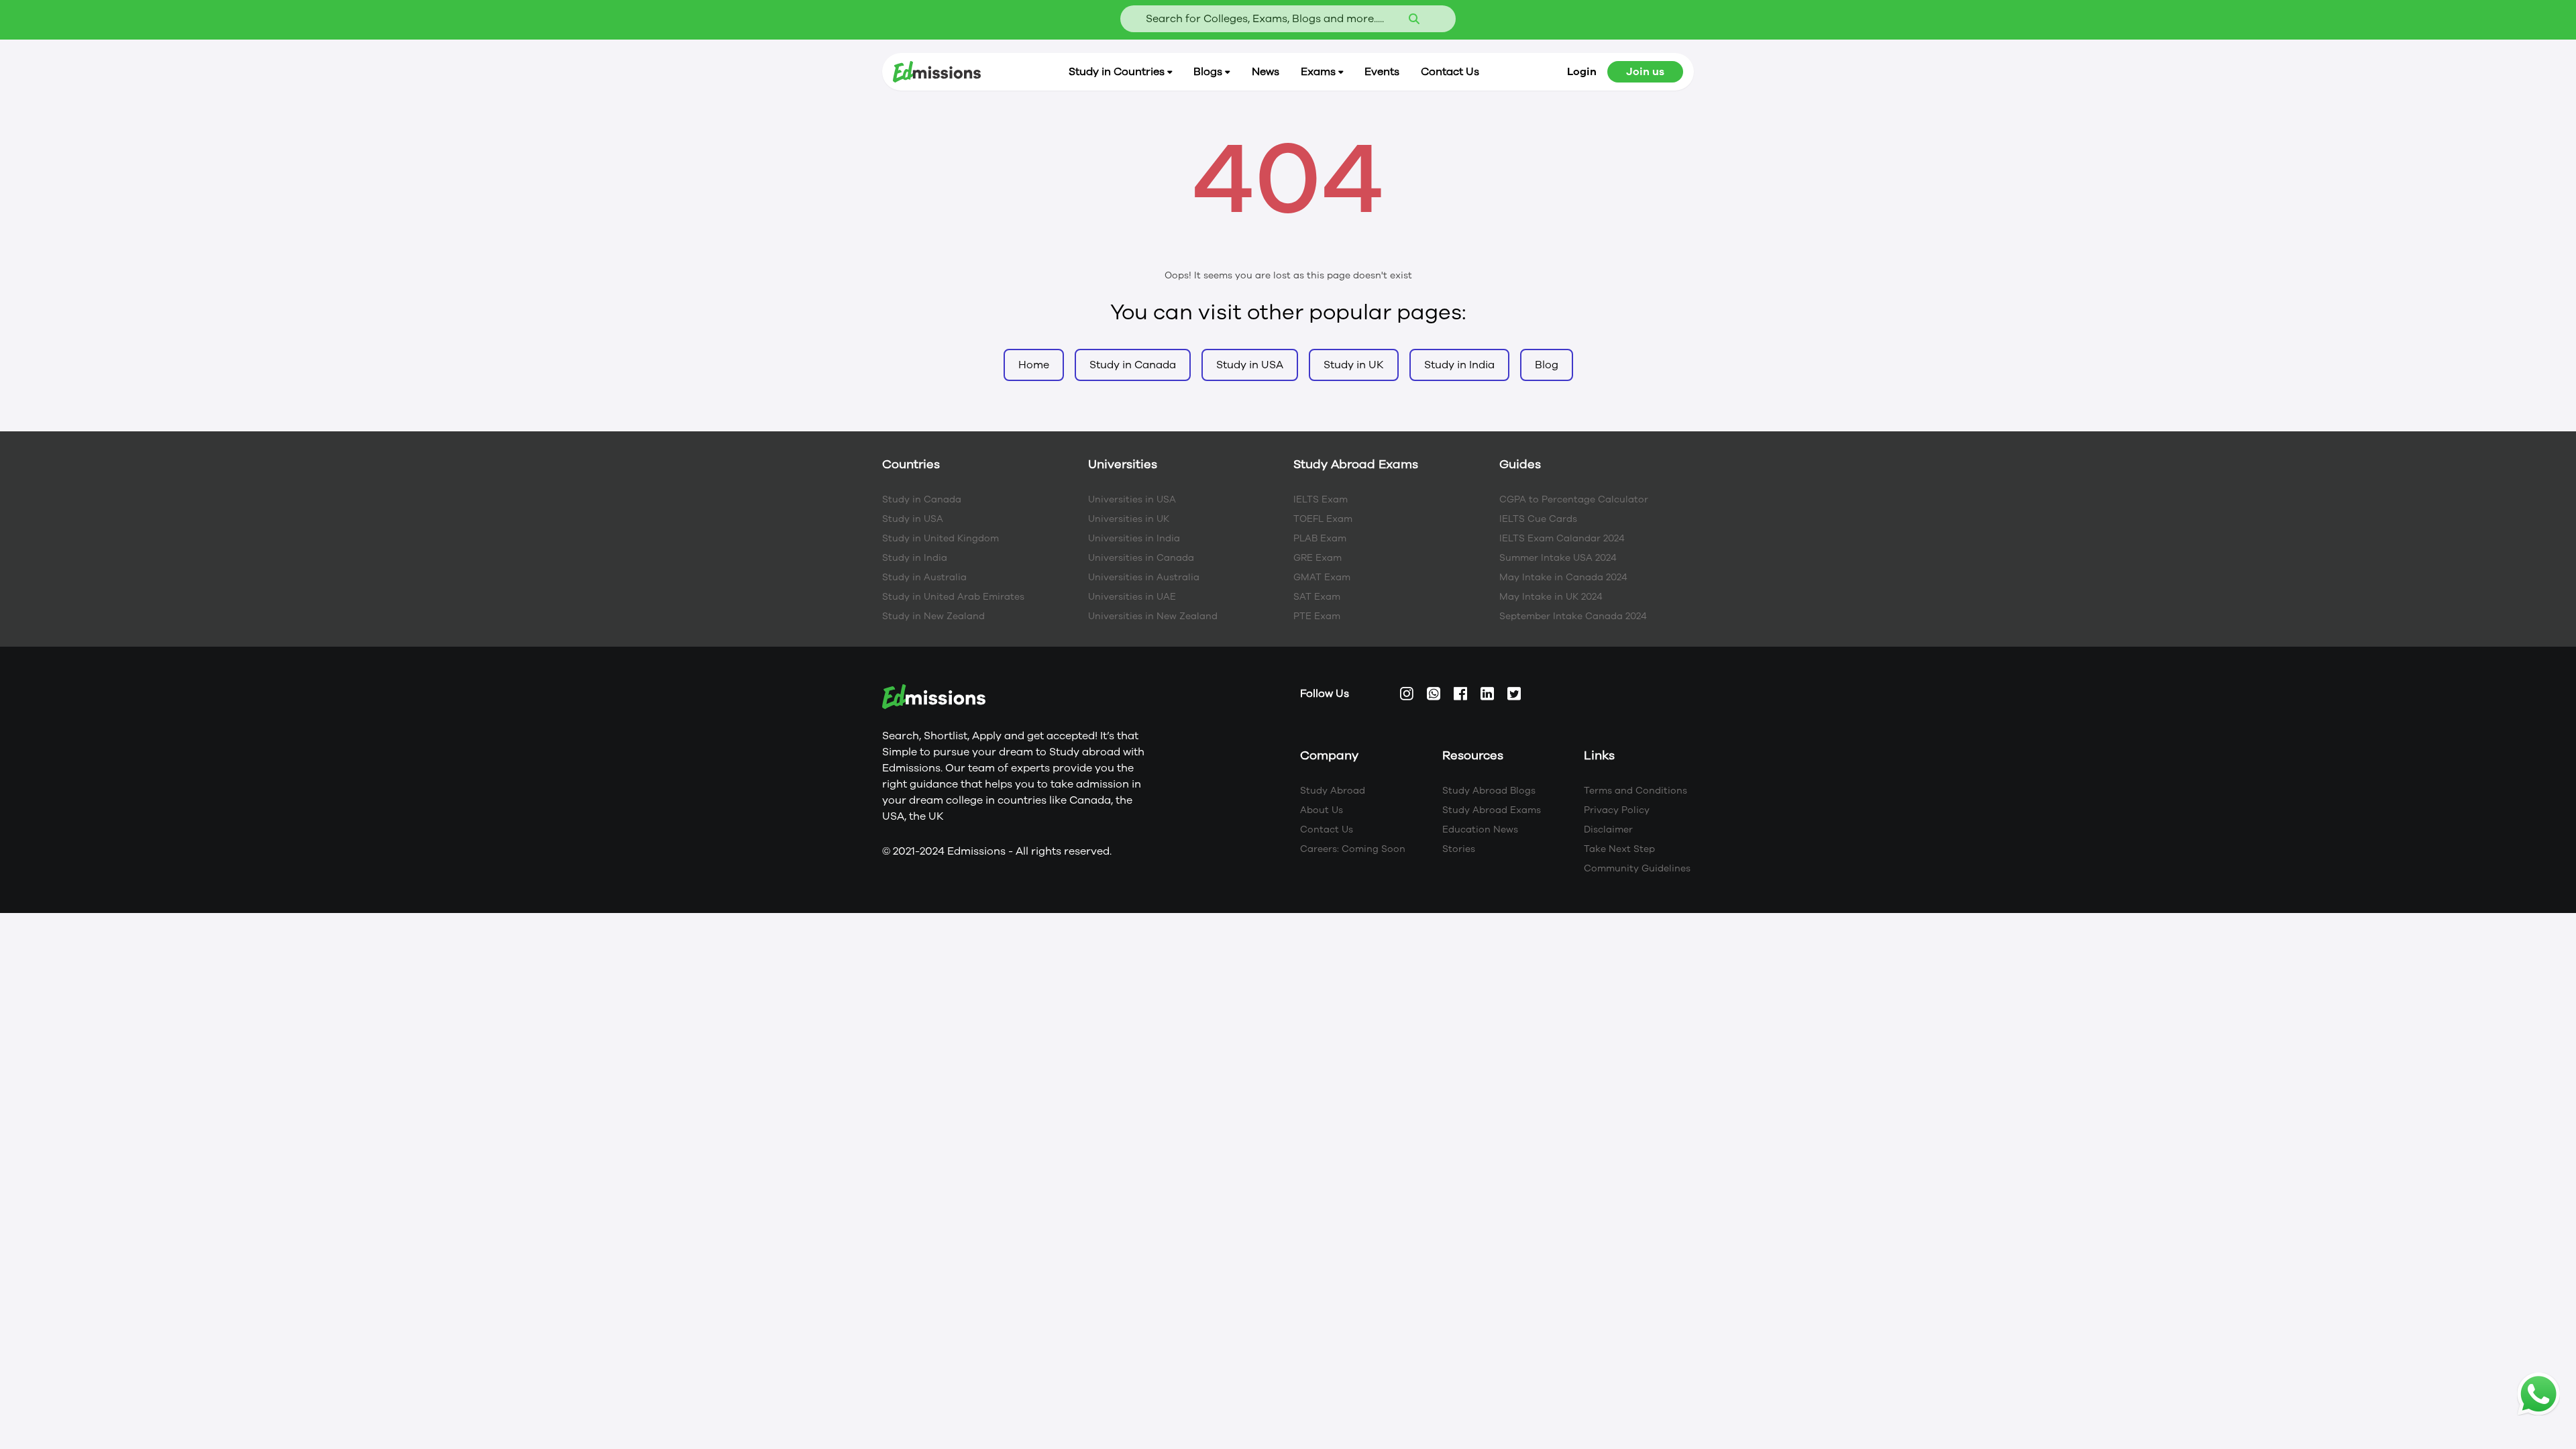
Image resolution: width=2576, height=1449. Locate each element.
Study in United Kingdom (941, 538)
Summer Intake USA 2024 (1558, 558)
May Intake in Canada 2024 (1563, 577)
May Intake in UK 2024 (1551, 597)
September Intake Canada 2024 (1573, 616)
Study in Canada (922, 499)
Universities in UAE (1132, 597)
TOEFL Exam (1323, 519)
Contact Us (1327, 829)
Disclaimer (1608, 829)
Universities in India (1134, 538)
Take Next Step (1619, 849)
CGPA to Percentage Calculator (1574, 499)
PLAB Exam (1320, 538)
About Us (1322, 810)
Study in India (915, 558)
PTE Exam (1317, 616)
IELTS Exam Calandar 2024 (1562, 538)
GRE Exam (1318, 558)
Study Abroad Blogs (1489, 791)
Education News (1480, 829)
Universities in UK (1129, 519)
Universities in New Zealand (1153, 616)
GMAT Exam (1322, 577)
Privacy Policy (1617, 810)
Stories (1459, 849)
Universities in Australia (1144, 577)
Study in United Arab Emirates (953, 597)
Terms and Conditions (1635, 791)
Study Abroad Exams (1492, 810)
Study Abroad (1333, 791)
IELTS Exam (1321, 499)
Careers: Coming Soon (1353, 849)
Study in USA (913, 519)
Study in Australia (924, 577)
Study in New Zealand (933, 616)
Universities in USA (1132, 499)
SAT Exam (1317, 597)
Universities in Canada (1141, 558)
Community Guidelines (1637, 868)
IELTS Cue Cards (1538, 519)
